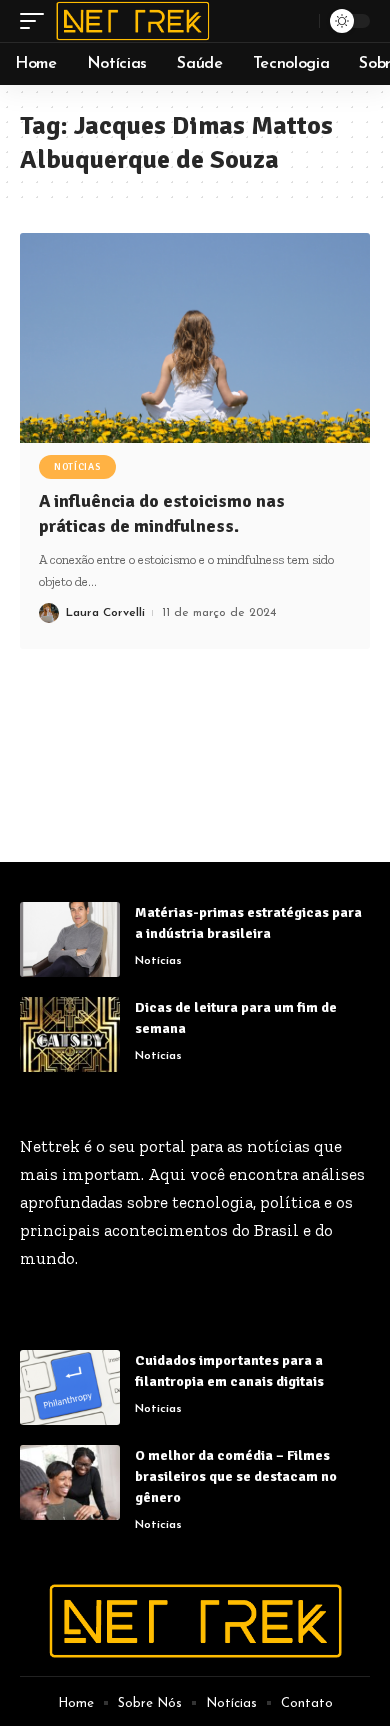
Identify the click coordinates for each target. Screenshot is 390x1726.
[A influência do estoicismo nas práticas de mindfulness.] (195, 338)
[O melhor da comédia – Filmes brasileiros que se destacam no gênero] (70, 1482)
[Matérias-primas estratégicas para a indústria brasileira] (70, 939)
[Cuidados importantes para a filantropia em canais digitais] (70, 1387)
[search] (301, 21)
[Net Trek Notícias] (132, 21)
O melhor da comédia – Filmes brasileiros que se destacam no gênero (236, 1476)
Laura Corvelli (105, 613)
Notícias (77, 467)
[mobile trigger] (37, 21)
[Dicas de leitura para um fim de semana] (70, 1034)
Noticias (158, 1409)
